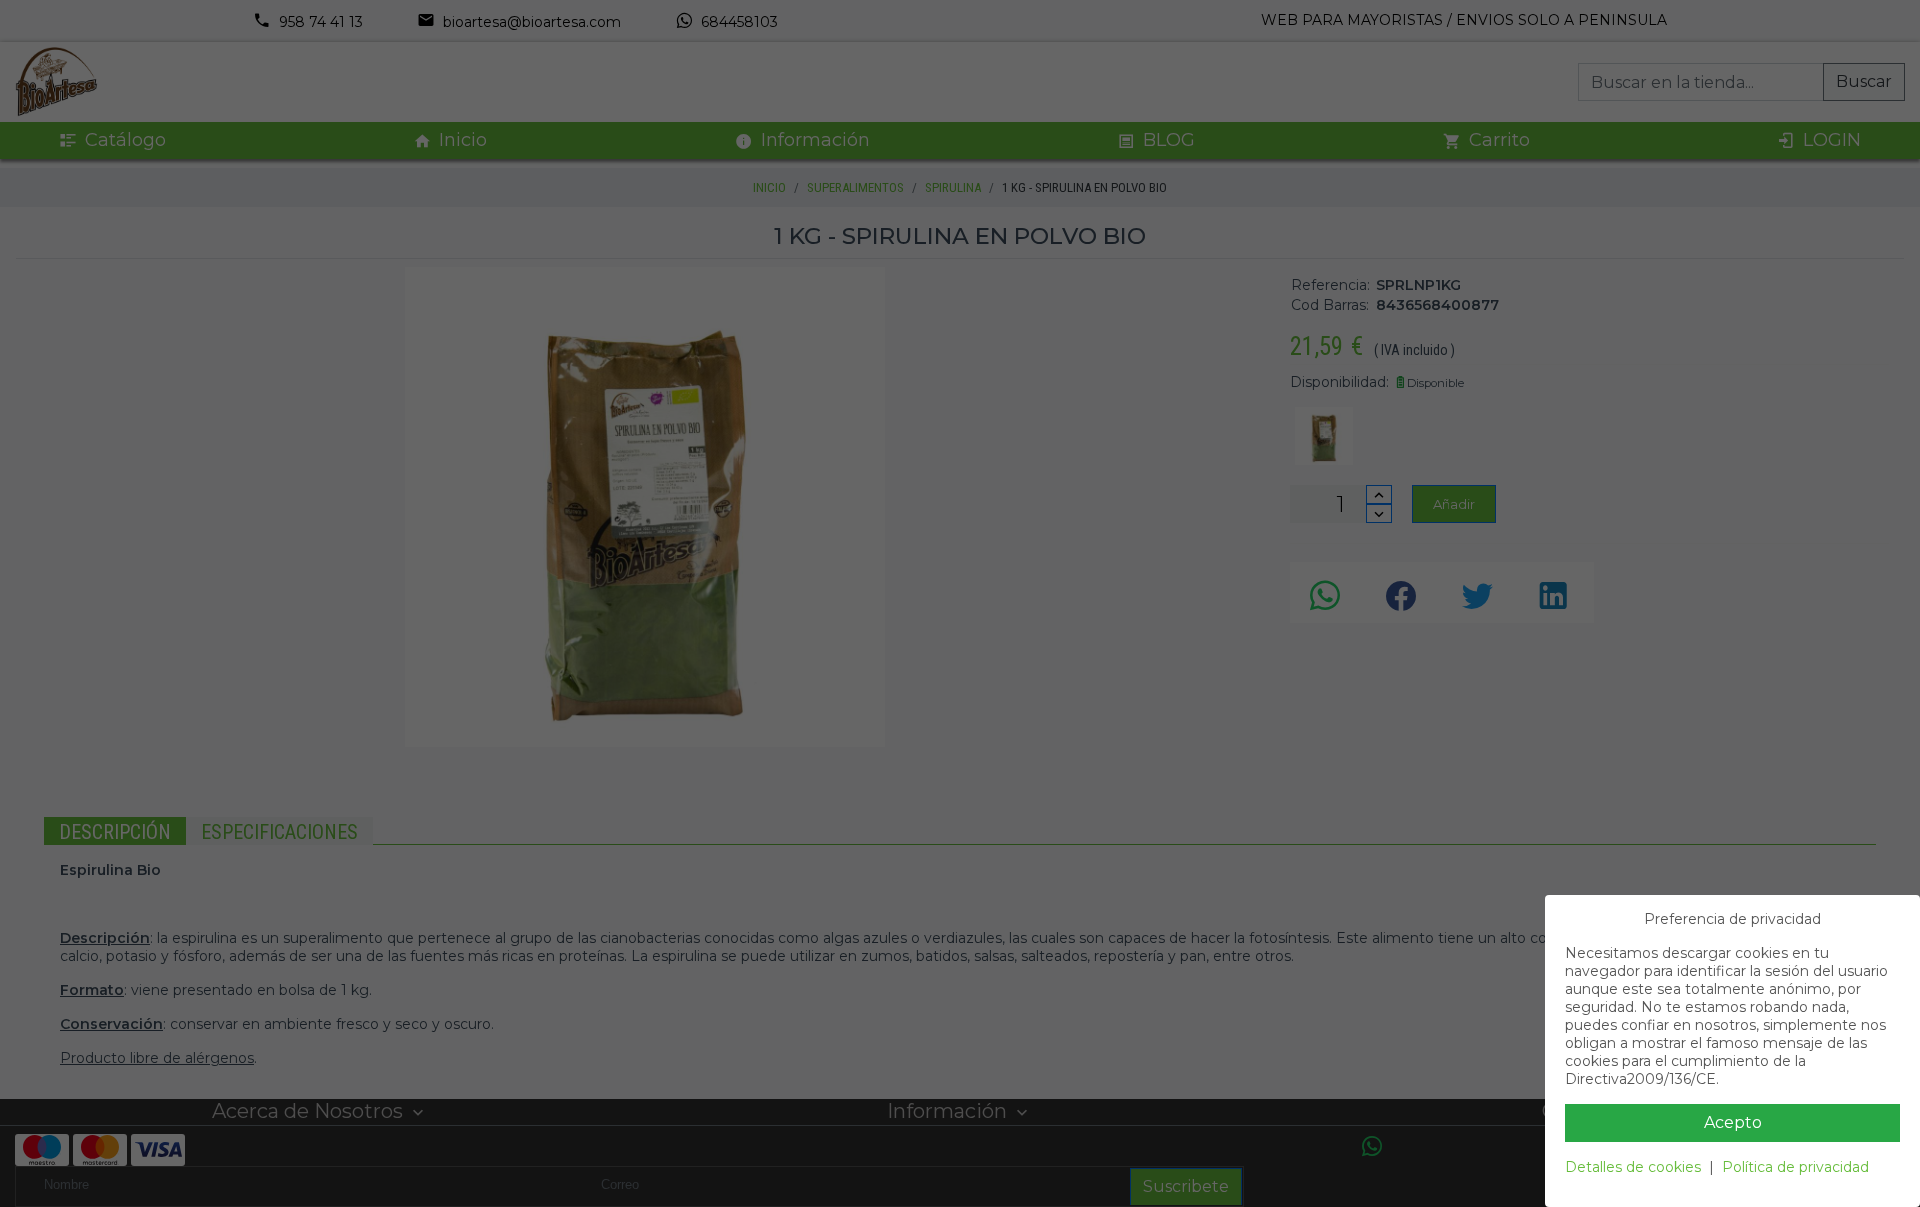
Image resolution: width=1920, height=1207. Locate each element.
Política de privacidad (1795, 1167)
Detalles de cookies (1633, 1167)
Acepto (1733, 1122)
